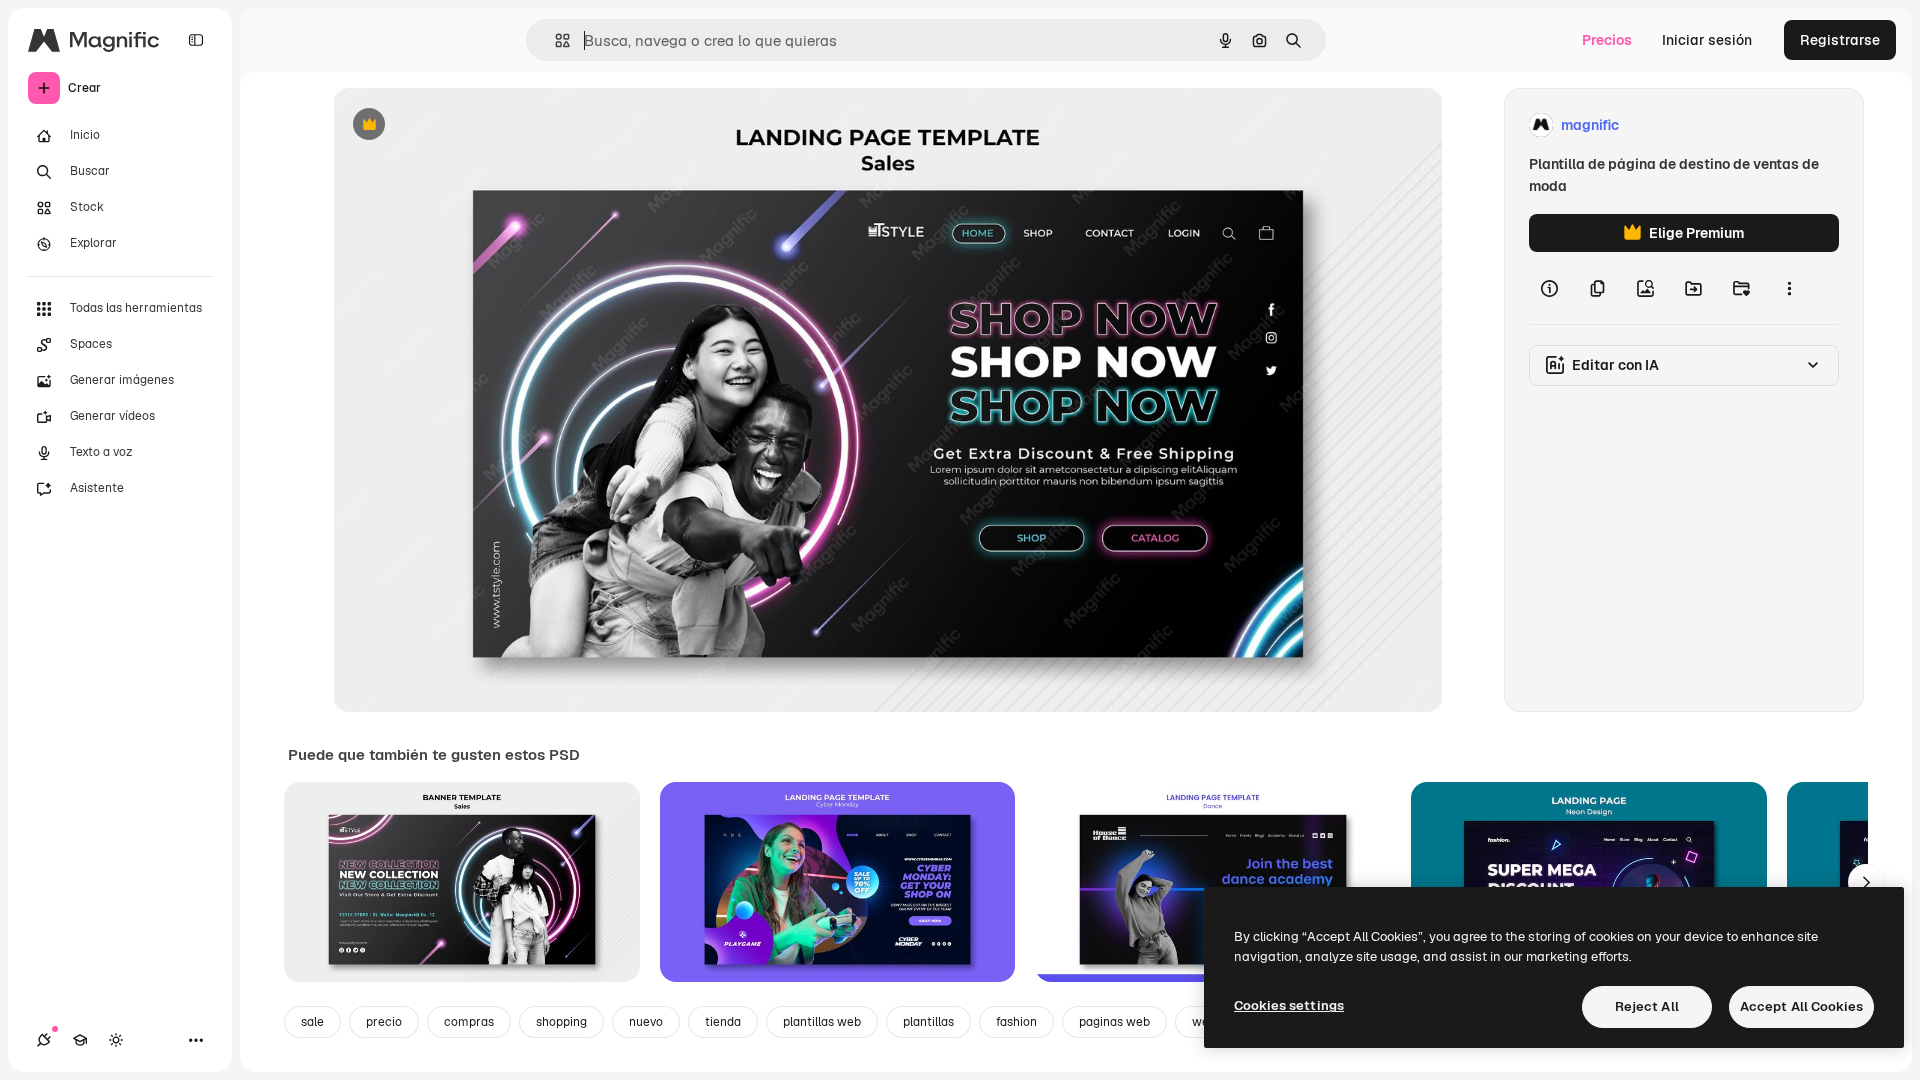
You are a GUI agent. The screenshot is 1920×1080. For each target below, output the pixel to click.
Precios (1607, 40)
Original (461, 125)
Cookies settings (1289, 1005)
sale (312, 1022)
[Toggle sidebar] (196, 40)
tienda (723, 1022)
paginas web (1114, 1022)
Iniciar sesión (1707, 40)
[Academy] (80, 1040)
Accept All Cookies (1801, 1006)
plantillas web (822, 1022)
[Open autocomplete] (554, 40)
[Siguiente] (1866, 882)
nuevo (646, 1022)
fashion (1016, 1022)
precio (384, 1022)
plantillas (928, 1022)
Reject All (1647, 1006)
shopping (561, 1022)
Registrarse (1840, 40)
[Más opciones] (1789, 288)
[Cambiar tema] (116, 1040)
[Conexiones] (44, 1040)
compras (469, 1022)
